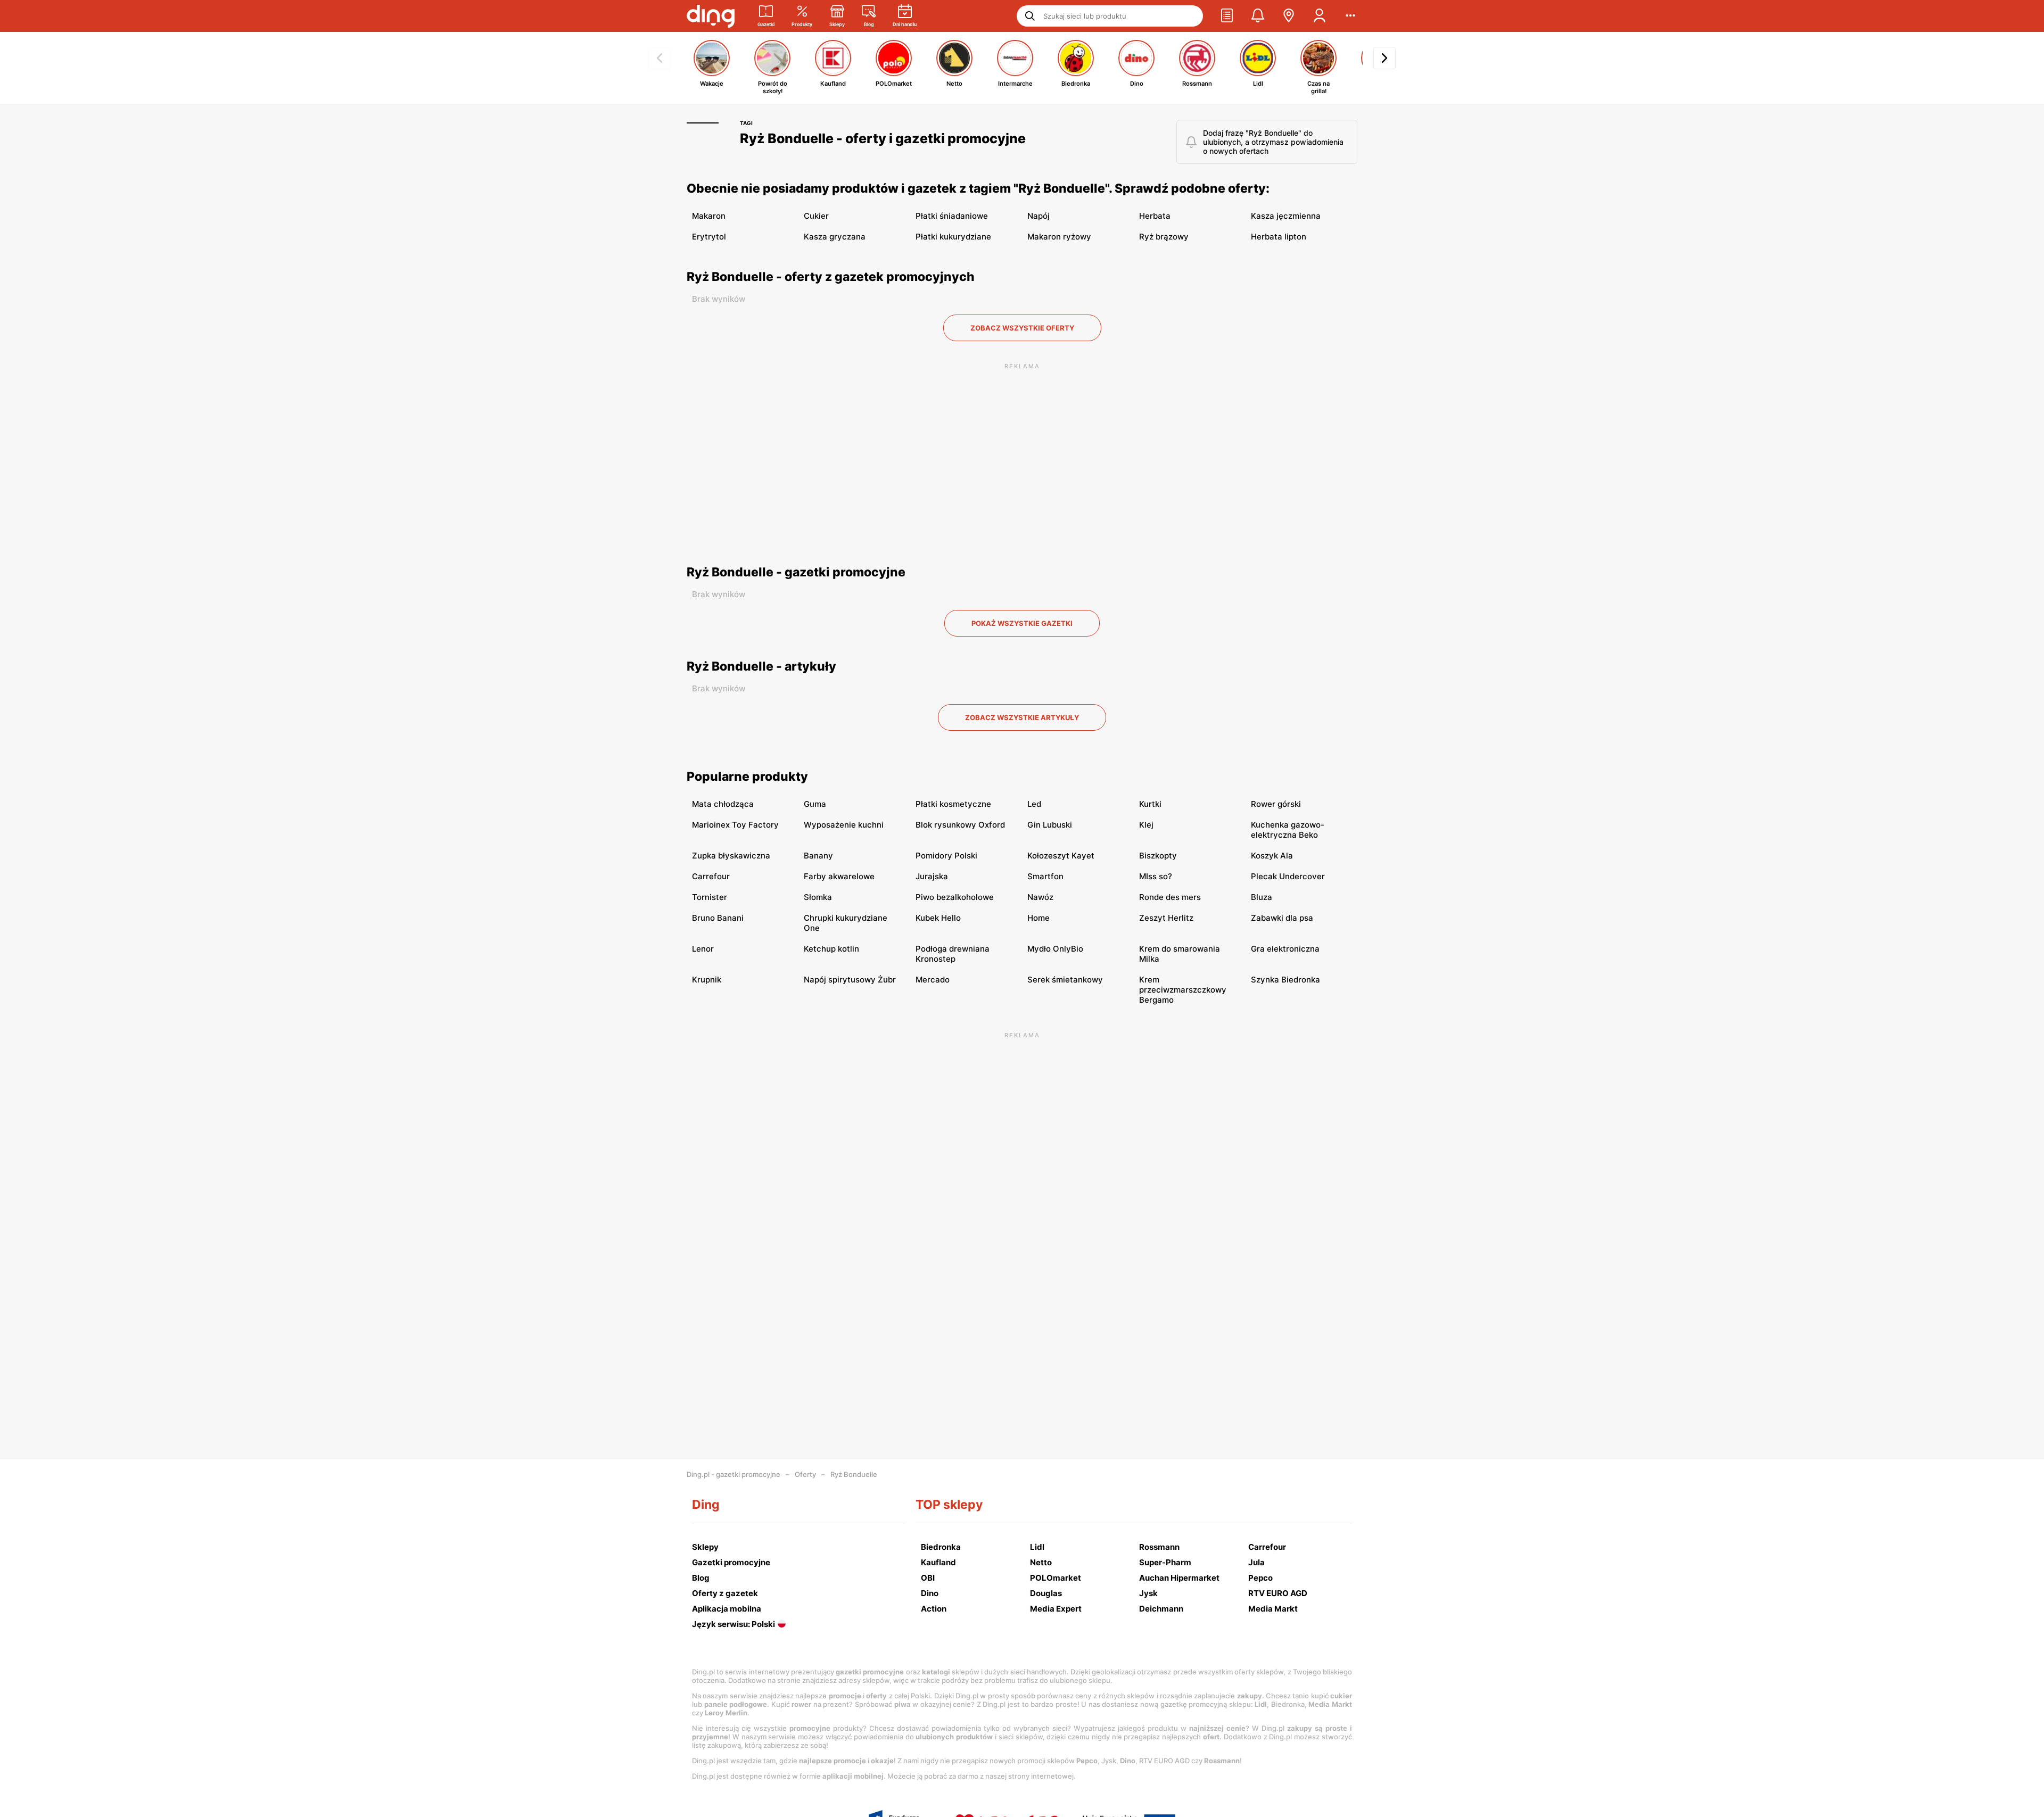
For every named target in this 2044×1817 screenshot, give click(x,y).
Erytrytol (709, 237)
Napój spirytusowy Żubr (850, 980)
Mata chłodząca (723, 804)
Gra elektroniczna (1285, 949)
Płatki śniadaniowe (952, 216)
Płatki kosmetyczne (953, 804)
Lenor (703, 949)
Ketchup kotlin (831, 949)
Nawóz (1040, 897)
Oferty (805, 1474)
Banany (818, 856)
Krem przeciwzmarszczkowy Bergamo (1183, 990)
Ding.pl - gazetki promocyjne (733, 1474)
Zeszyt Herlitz (1166, 918)
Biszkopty (1158, 856)
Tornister (710, 897)
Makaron (709, 216)
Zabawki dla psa (1282, 918)
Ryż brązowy (1164, 237)
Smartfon (1045, 876)
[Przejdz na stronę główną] (711, 16)
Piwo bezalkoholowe (955, 897)
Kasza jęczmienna (1286, 216)
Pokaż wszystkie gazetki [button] (1022, 623)
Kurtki (1150, 804)
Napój (1039, 216)
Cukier (816, 216)
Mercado (933, 980)
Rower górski (1276, 804)
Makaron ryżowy (1059, 237)
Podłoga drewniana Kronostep (953, 954)
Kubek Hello (938, 918)
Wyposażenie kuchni (844, 825)
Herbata (1155, 216)
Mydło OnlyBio (1055, 949)
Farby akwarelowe (839, 876)
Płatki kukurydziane (953, 237)
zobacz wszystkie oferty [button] (1022, 328)
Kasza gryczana (835, 237)
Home (1039, 918)
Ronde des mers (1170, 897)
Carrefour (711, 876)
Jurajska (932, 876)
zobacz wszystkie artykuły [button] (1022, 717)
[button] (1227, 16)
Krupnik (707, 980)
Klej (1146, 825)
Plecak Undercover (1288, 876)
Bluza (1262, 897)
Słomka (818, 897)
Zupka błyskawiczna (731, 856)
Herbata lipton (1279, 237)
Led (1034, 804)
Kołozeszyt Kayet (1061, 856)
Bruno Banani (718, 918)
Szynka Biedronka (1285, 980)
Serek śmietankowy (1065, 980)
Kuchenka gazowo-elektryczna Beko (1288, 830)
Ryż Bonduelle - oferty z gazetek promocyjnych (831, 277)
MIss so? (1156, 876)
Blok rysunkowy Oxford (960, 825)
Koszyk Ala (1272, 856)
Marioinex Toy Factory (735, 825)
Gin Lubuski (1050, 825)
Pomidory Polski (946, 856)
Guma (815, 804)
